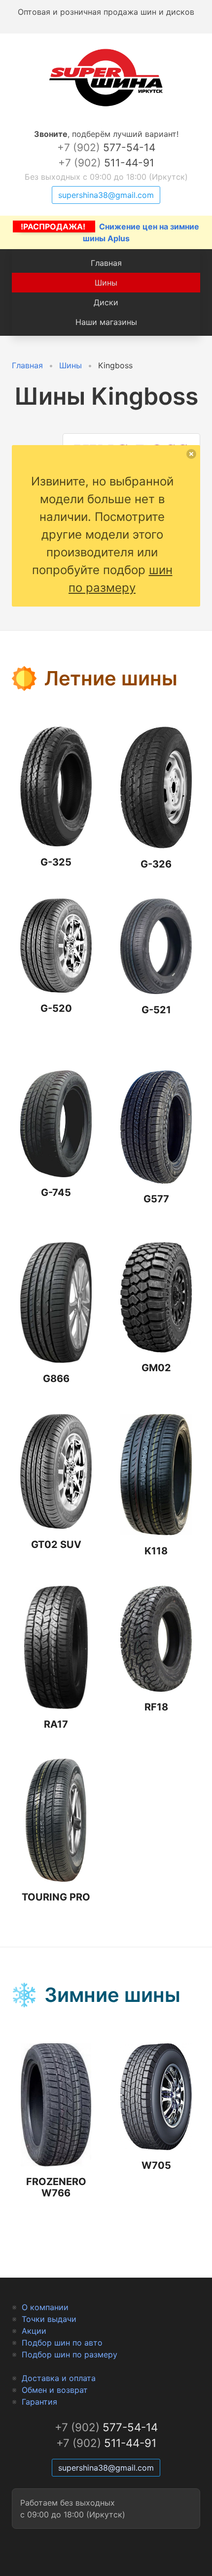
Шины (106, 283)
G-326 (156, 864)
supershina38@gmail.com (106, 195)
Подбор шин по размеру (70, 2354)
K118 (156, 1551)
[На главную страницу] (106, 106)
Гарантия (39, 2402)
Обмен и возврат (55, 2390)
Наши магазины (106, 322)
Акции (34, 2331)
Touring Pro (56, 1897)
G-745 (56, 1192)
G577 (156, 1199)
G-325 (56, 862)
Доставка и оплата (59, 2378)
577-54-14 (106, 147)
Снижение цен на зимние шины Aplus (110, 232)
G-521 (156, 1010)
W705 (156, 2165)
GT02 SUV (56, 1545)
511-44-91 (106, 163)
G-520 (56, 1008)
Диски (106, 302)
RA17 (56, 1724)
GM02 (156, 1368)
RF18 (156, 1707)
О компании (45, 2307)
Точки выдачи (49, 2319)
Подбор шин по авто (62, 2343)
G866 (56, 1379)
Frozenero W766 (56, 2187)
